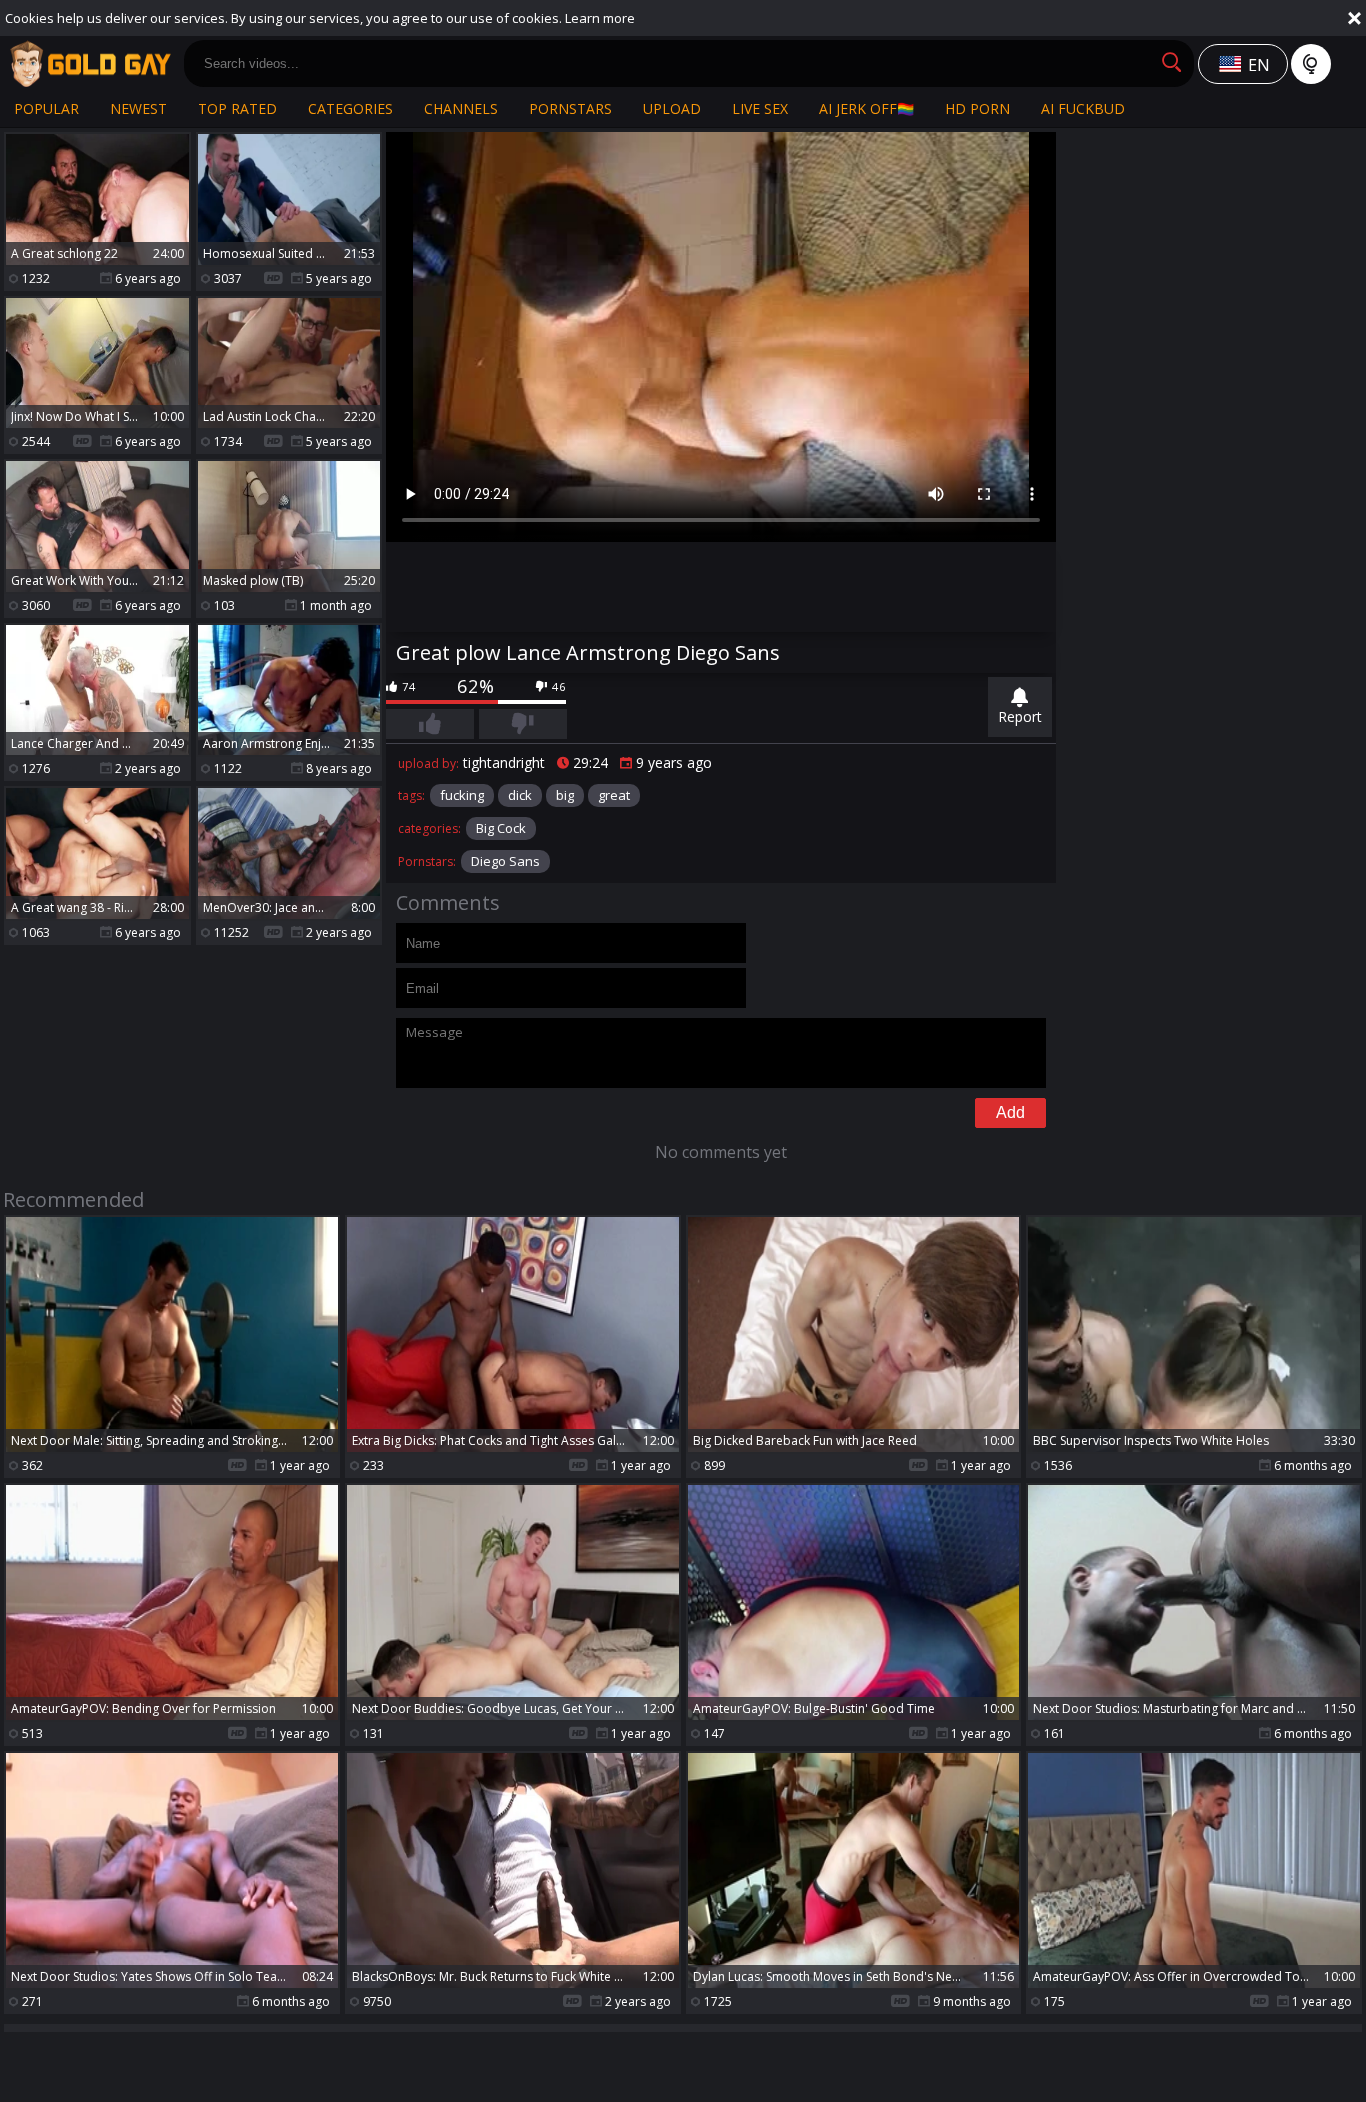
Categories (350, 108)
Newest (138, 108)
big (565, 795)
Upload (672, 108)
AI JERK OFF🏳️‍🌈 (866, 108)
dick (520, 795)
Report (1020, 716)
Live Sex (760, 108)
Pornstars (570, 108)
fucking (462, 795)
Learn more (600, 18)
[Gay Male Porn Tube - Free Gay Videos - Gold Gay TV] (90, 64)
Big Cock (501, 828)
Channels (461, 108)
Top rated (237, 108)
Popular (46, 108)
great (614, 795)
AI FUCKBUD (1083, 108)
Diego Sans (505, 861)
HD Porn (977, 108)
